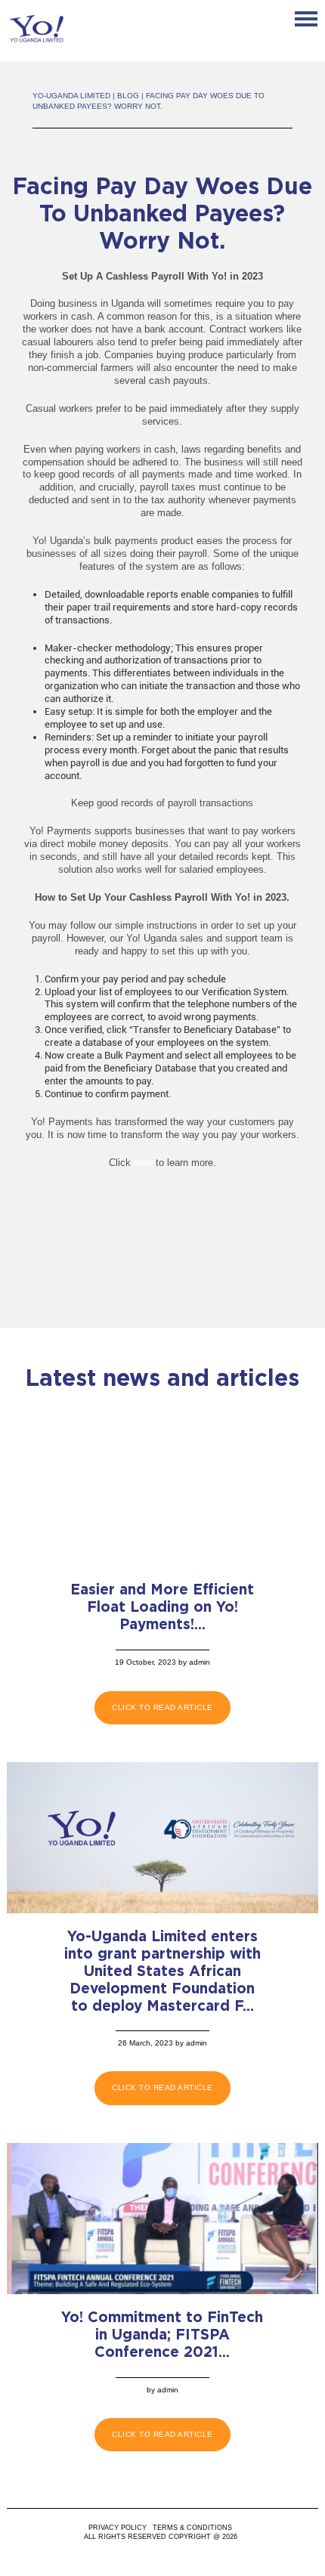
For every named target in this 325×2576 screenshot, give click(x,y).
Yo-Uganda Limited (71, 96)
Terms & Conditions (192, 2528)
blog (128, 96)
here (143, 1163)
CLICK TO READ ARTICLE (162, 1707)
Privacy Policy (118, 2528)
